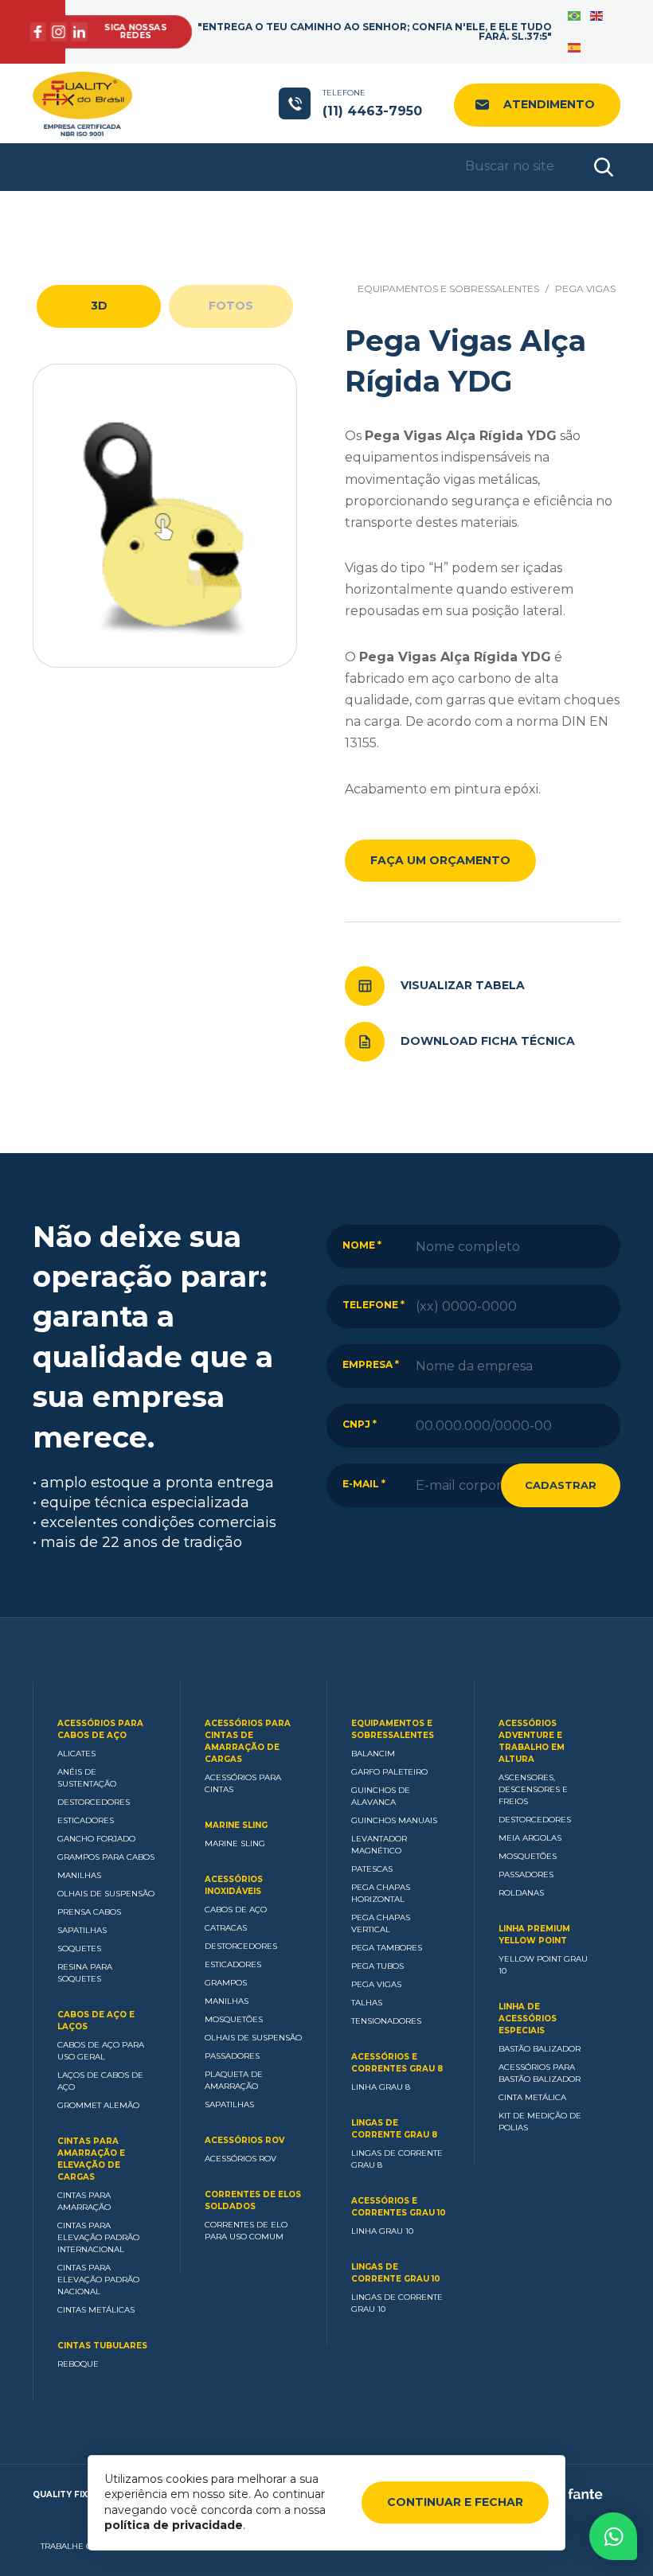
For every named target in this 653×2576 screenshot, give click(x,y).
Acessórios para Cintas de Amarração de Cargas (248, 1741)
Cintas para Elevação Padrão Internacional (98, 2237)
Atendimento (549, 104)
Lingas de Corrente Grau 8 (394, 2129)
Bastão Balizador (540, 2049)
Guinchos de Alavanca (381, 1796)
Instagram (59, 32)
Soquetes (79, 1949)
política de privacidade (174, 2525)
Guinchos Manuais (394, 1820)
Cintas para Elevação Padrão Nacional (98, 2280)
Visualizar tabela (463, 985)
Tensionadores (386, 2021)
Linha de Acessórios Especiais (528, 2019)
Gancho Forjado (96, 1839)
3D (99, 306)
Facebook (38, 32)
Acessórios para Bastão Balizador (540, 2073)
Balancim (373, 1754)
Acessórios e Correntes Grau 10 (399, 2207)
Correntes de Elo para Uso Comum (246, 2231)
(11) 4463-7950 (372, 103)
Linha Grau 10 (382, 2231)
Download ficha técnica (488, 1041)
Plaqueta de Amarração (234, 2080)
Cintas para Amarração (84, 2201)
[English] (597, 16)
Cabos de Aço (236, 1910)
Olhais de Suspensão (106, 1894)
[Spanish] (575, 48)
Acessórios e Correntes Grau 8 (397, 2063)
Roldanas (521, 1893)
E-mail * (364, 1484)
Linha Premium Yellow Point (534, 1935)
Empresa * (371, 1364)
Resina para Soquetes (85, 1973)
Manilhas (79, 1875)
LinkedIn (79, 32)
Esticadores (86, 1820)
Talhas (367, 2003)
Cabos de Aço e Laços (96, 2021)
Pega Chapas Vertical (381, 1923)
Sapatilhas (82, 1930)
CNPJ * (360, 1424)
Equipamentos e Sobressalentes (448, 288)
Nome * (362, 1245)
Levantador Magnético (379, 1845)
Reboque (78, 2364)
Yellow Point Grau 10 (543, 1965)
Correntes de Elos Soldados (253, 2200)
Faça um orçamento (440, 860)
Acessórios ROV (244, 2140)
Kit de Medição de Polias (540, 2122)
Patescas (372, 1869)
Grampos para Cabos (106, 1857)
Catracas (226, 1928)
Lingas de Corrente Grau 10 (396, 2273)
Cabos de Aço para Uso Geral (101, 2051)
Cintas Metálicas (96, 2310)
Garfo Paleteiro (389, 1772)
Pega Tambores (387, 1948)
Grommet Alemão (98, 2105)
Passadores (232, 2056)
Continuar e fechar (455, 2502)
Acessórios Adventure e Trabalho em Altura (532, 1741)
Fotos (231, 306)
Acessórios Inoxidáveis (234, 1885)
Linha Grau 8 (381, 2087)
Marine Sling (236, 1825)
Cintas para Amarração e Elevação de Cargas (91, 2159)
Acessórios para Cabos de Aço (100, 1729)
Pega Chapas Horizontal (381, 1893)
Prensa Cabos (89, 1912)
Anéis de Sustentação (87, 1778)
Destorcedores (94, 1802)
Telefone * (373, 1305)
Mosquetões (234, 2019)
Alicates (76, 1754)
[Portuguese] (575, 16)
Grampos (226, 1983)
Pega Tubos (377, 1966)
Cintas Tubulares (102, 2346)
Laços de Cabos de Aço (100, 2081)
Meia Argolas (530, 1838)
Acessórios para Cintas (243, 1783)
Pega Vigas (585, 288)
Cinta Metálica (532, 2097)
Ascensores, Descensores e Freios (533, 1789)
